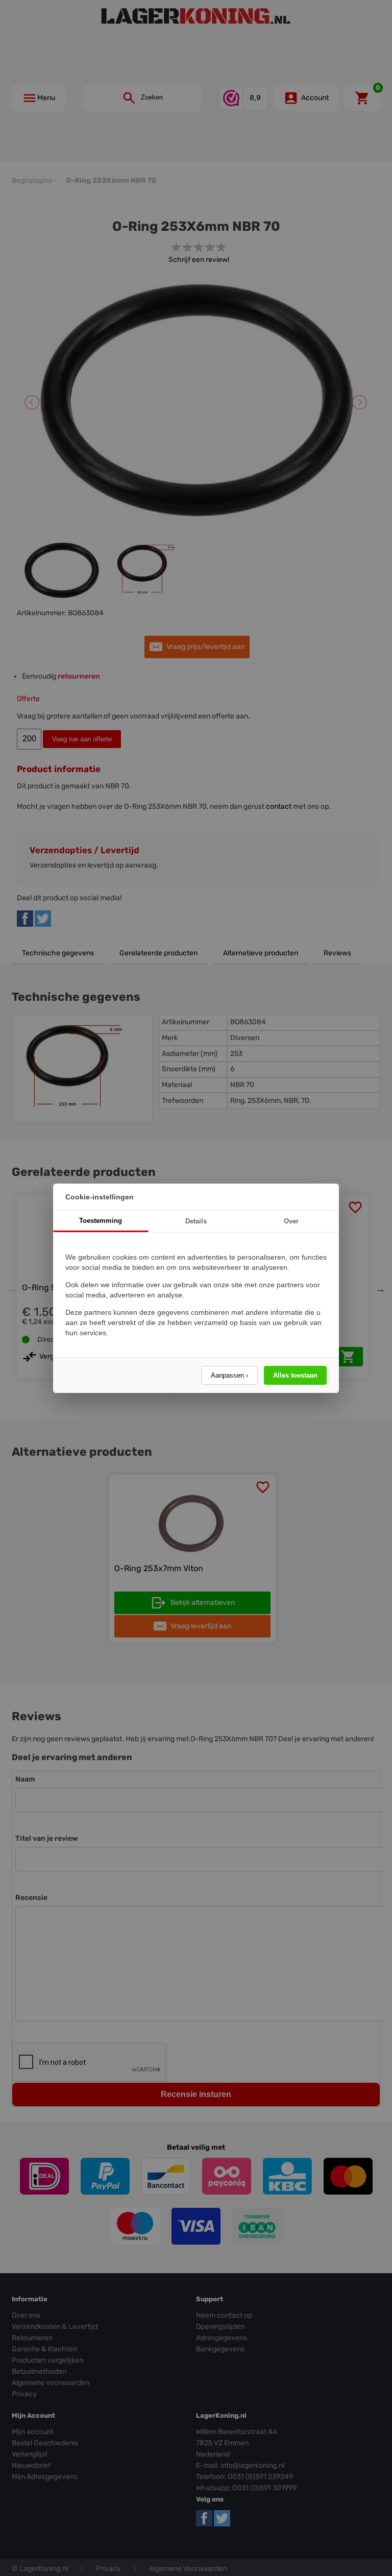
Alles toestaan (295, 1375)
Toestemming (101, 1221)
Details (196, 1221)
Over (291, 1221)
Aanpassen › (229, 1375)
